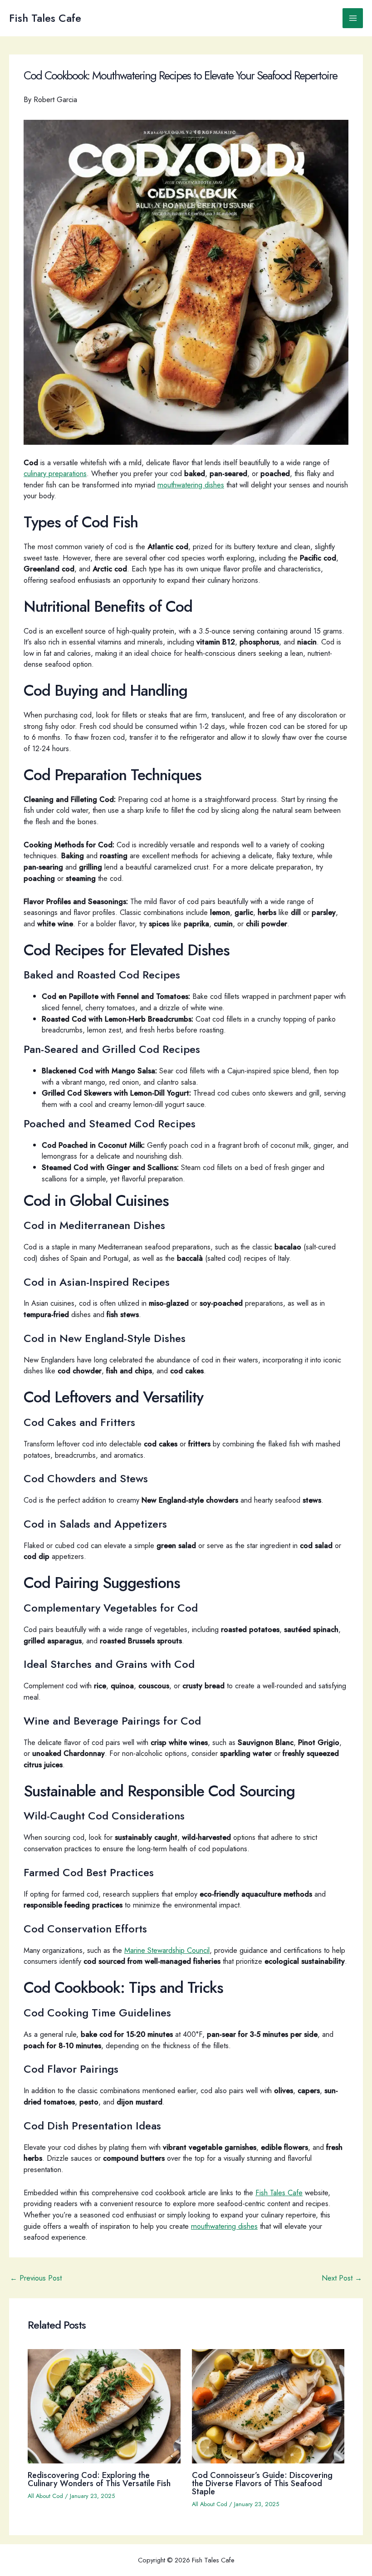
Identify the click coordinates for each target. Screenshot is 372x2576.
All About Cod (45, 2496)
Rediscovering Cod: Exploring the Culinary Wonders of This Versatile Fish (99, 2479)
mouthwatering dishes (191, 485)
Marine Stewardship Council (167, 1950)
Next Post (342, 2278)
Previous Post (36, 2278)
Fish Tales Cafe (45, 18)
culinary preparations (55, 473)
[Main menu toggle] (353, 18)
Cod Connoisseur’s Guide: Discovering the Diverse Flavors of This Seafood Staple (262, 2483)
